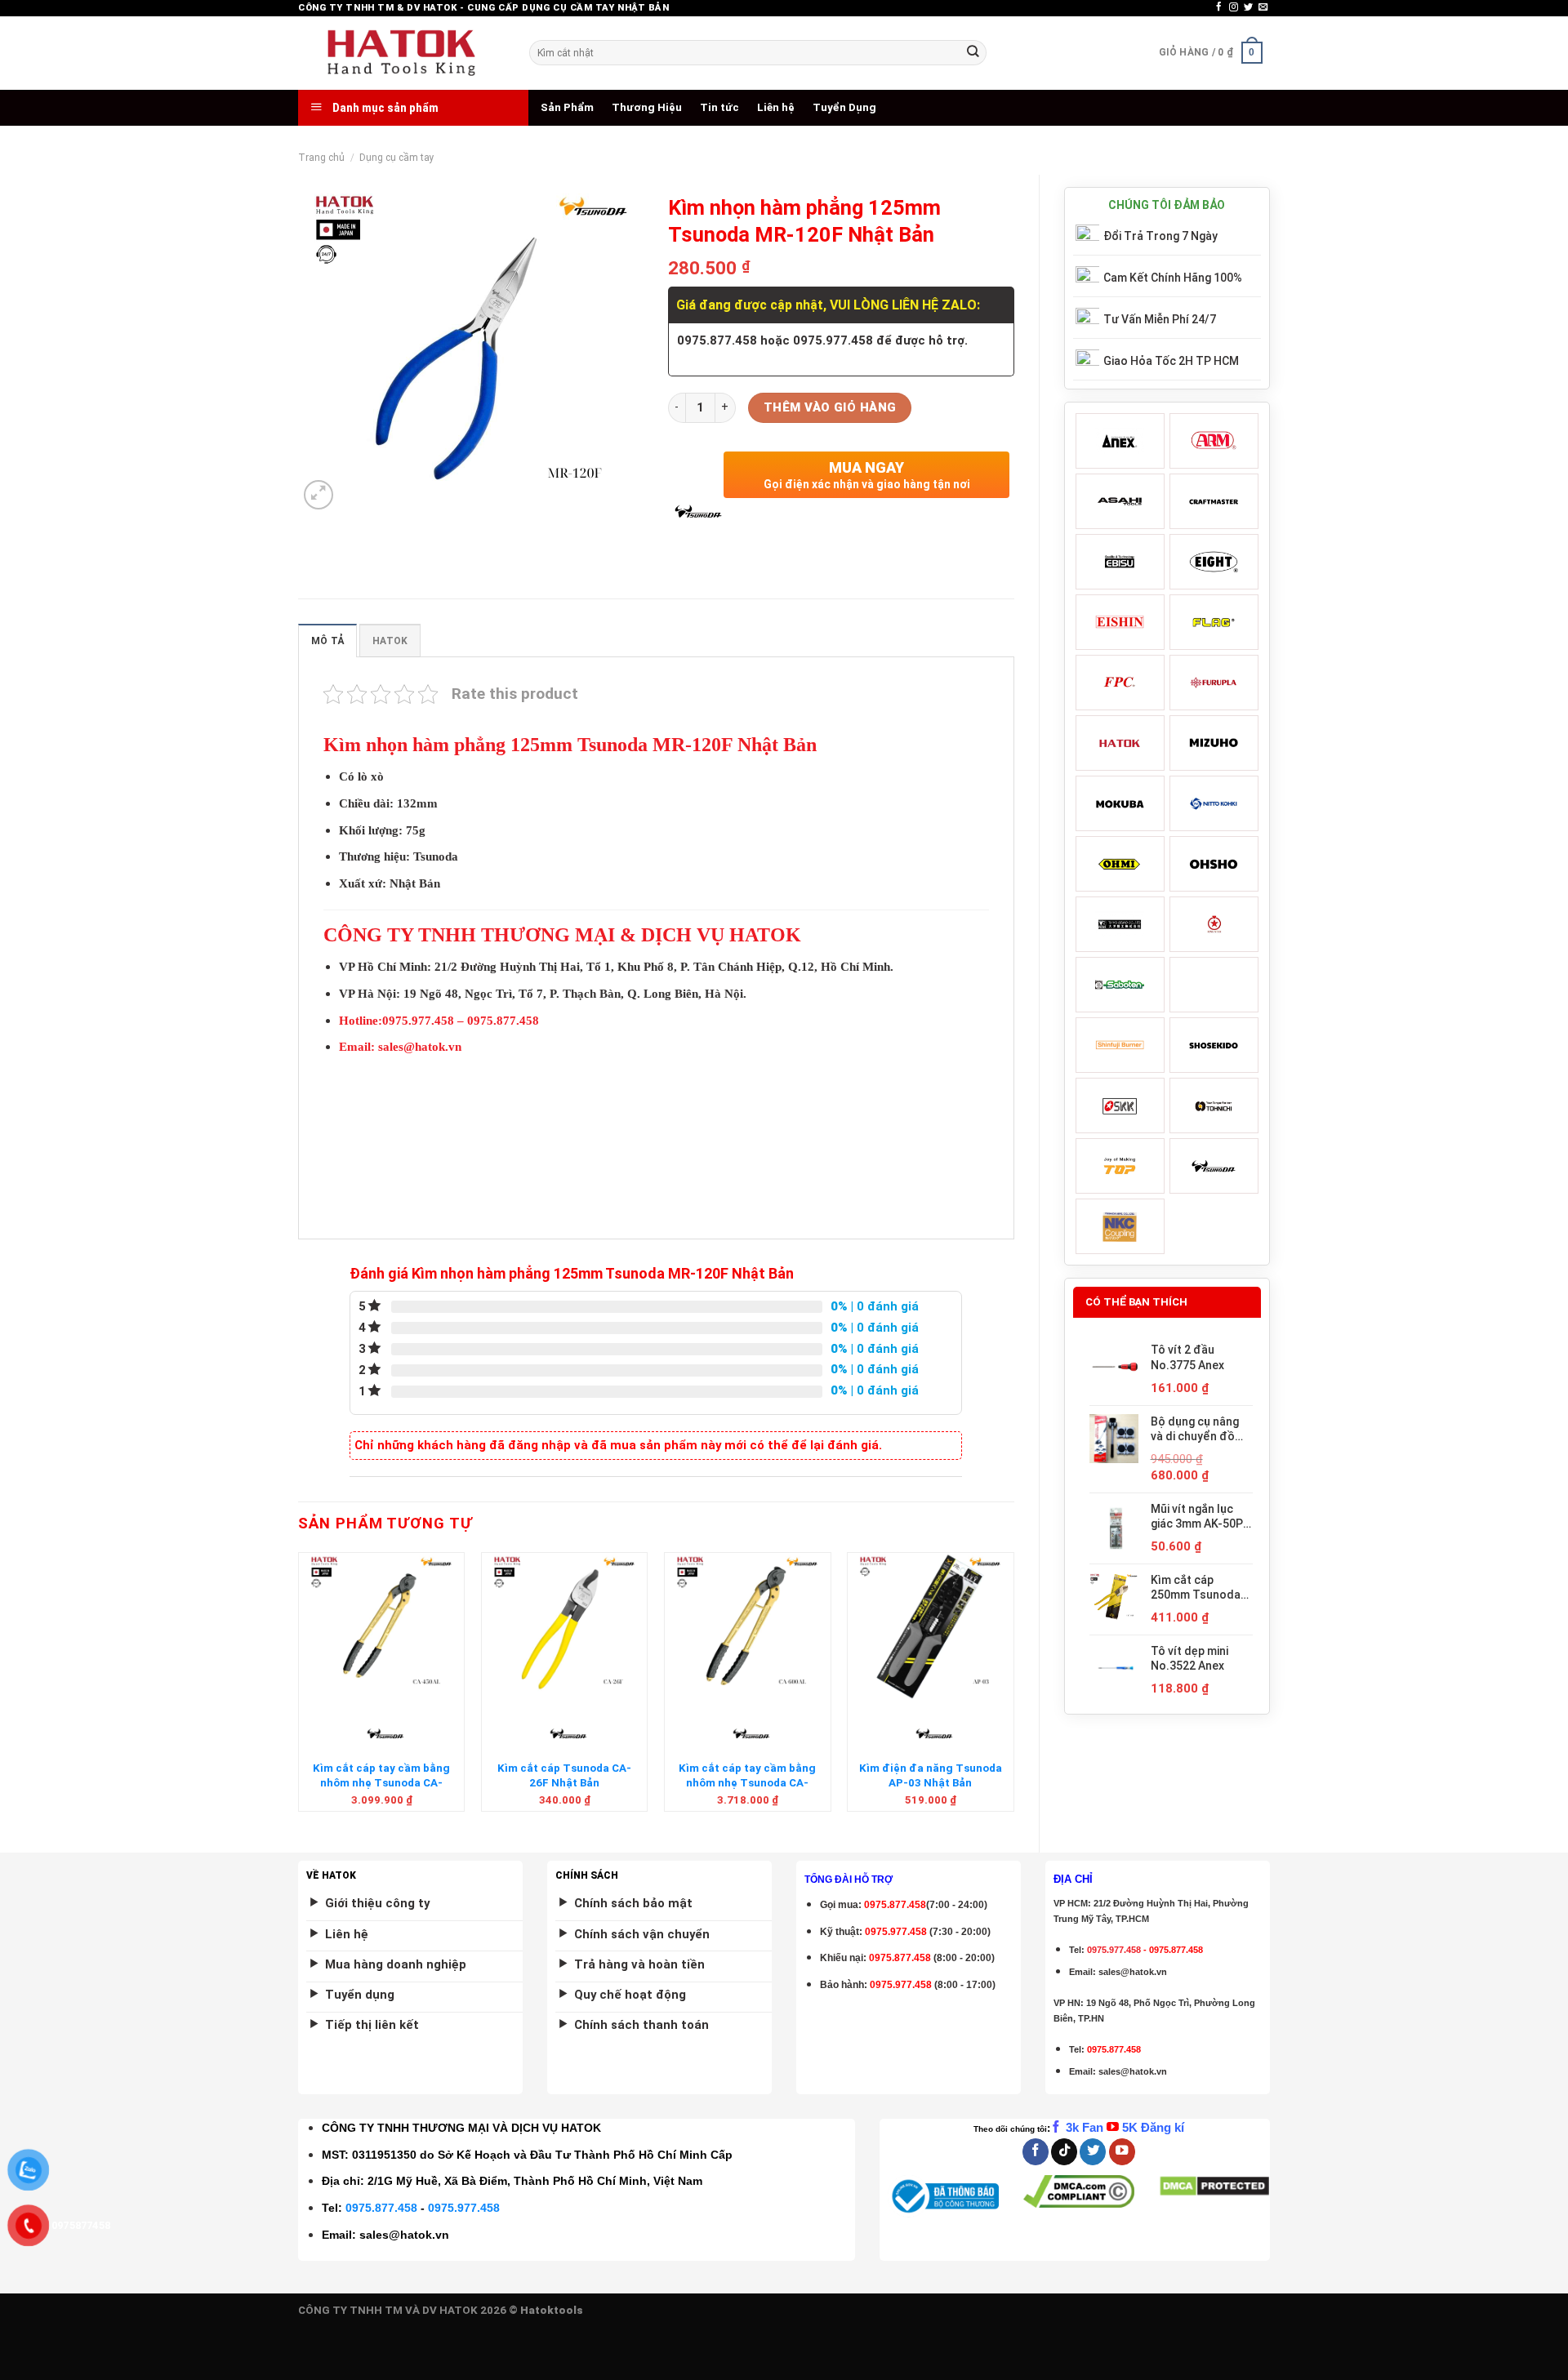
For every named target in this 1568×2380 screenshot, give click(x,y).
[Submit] (973, 53)
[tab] (327, 641)
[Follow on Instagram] (1234, 7)
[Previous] (299, 1688)
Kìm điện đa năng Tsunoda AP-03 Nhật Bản (931, 1775)
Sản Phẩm (567, 107)
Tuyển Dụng (844, 107)
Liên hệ (776, 107)
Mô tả (327, 641)
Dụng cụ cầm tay (397, 158)
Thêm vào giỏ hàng (830, 407)
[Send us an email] (1263, 7)
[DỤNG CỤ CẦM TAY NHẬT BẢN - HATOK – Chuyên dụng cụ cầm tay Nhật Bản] (401, 53)
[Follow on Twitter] (1248, 7)
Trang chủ (321, 158)
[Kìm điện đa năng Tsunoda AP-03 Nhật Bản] (931, 1626)
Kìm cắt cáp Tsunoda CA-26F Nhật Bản (564, 1775)
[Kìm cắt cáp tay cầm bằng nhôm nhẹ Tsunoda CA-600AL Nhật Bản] (748, 1626)
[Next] (1013, 1688)
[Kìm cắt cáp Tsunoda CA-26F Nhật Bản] (565, 1626)
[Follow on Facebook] (1219, 7)
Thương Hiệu (647, 107)
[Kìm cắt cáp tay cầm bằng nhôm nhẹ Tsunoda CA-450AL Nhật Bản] (382, 1626)
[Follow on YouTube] (1122, 2152)
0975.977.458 (896, 1932)
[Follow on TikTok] (1064, 2152)
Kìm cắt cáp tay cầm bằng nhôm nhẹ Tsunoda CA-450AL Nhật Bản (381, 1782)
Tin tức (719, 107)
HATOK (390, 641)
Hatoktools (552, 2310)
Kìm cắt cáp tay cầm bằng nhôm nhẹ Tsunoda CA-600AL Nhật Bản (747, 1782)
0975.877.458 (381, 2208)
